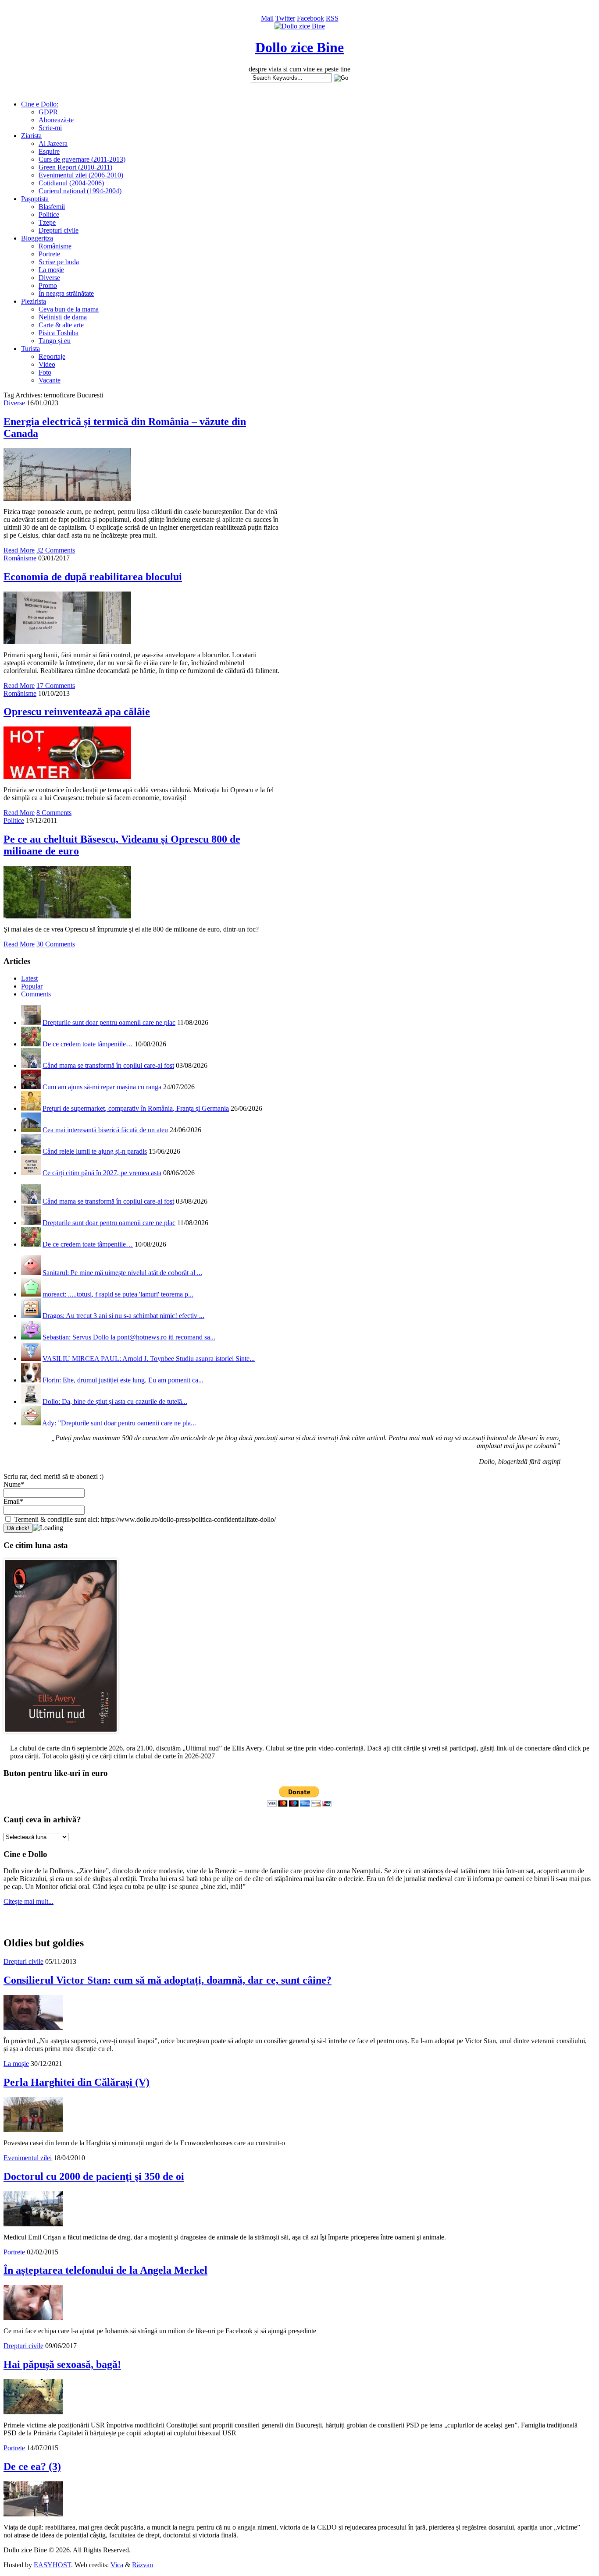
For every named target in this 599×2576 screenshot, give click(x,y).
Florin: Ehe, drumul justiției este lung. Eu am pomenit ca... (123, 1380)
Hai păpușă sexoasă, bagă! (62, 2364)
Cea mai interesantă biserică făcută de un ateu (105, 1130)
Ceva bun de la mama (69, 309)
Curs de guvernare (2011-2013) (82, 159)
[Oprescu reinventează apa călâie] (67, 777)
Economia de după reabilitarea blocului (93, 577)
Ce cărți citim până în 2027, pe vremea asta (102, 1173)
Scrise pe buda (59, 262)
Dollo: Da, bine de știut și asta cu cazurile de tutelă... (115, 1401)
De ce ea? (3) (32, 2466)
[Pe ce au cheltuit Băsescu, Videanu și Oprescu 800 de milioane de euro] (67, 916)
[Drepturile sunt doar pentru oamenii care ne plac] (31, 1022)
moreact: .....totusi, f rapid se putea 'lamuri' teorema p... (118, 1294)
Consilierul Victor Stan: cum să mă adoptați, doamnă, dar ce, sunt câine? (168, 1980)
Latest (29, 978)
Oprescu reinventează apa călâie (77, 712)
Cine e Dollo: (40, 104)
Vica (117, 2565)
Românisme (55, 246)
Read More (19, 550)
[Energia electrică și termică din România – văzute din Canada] (67, 498)
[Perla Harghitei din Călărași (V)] (33, 2130)
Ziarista (31, 136)
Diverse (49, 278)
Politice (49, 214)
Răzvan (143, 2565)
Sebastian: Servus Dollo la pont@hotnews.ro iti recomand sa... (129, 1337)
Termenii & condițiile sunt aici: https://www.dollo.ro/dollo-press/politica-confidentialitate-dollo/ (144, 1519)
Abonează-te (56, 120)
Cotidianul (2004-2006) (71, 183)
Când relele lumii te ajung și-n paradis (95, 1151)
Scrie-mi (50, 128)
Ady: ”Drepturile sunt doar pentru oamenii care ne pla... (119, 1423)
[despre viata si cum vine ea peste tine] (300, 26)
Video (47, 364)
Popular (32, 986)
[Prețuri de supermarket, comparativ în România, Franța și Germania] (31, 1108)
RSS (332, 18)
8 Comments (54, 813)
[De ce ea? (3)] (33, 2514)
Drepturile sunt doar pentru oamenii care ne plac (109, 1022)
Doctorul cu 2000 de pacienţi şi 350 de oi (94, 2176)
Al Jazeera (53, 144)
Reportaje (52, 356)
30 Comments (56, 944)
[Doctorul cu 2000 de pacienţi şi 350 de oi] (33, 2224)
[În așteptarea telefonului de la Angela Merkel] (33, 2318)
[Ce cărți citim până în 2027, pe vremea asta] (31, 1173)
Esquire (49, 151)
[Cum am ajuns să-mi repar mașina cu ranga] (31, 1087)
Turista (30, 349)
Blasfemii (52, 207)
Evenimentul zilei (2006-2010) (81, 175)
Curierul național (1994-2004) (80, 191)
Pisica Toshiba (59, 333)
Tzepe (47, 222)
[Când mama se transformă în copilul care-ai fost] (31, 1065)
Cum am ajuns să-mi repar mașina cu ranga (102, 1087)
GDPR (48, 112)
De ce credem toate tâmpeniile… (88, 1044)
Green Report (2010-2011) (75, 167)
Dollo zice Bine (299, 47)
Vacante (50, 380)
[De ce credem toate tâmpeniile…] (31, 1044)
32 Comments (56, 550)
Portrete (49, 254)
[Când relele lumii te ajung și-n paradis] (31, 1151)
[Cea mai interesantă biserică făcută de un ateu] (31, 1130)
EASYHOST (52, 2565)
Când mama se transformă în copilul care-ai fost (108, 1065)
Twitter (285, 18)
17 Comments (56, 686)
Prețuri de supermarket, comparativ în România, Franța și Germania (136, 1108)
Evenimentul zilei (28, 2158)
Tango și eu (55, 341)
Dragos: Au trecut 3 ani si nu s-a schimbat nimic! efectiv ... (123, 1316)
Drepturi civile (59, 230)
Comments (36, 994)
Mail (267, 18)
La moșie (51, 270)
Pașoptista (35, 199)
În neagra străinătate (66, 293)
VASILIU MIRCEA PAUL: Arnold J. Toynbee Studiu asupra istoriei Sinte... (149, 1359)
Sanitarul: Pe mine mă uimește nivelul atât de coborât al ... (122, 1273)
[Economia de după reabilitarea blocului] (67, 642)
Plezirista (34, 301)
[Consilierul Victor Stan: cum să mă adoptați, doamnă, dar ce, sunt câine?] (33, 2028)
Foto (45, 372)
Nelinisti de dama (63, 317)
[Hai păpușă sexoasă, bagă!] (33, 2412)
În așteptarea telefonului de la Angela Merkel (105, 2270)
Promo (48, 285)
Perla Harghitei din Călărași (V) (77, 2082)
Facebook (310, 18)
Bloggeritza (37, 238)
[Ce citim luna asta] (61, 1735)
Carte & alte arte (61, 325)
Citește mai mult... (29, 1901)
